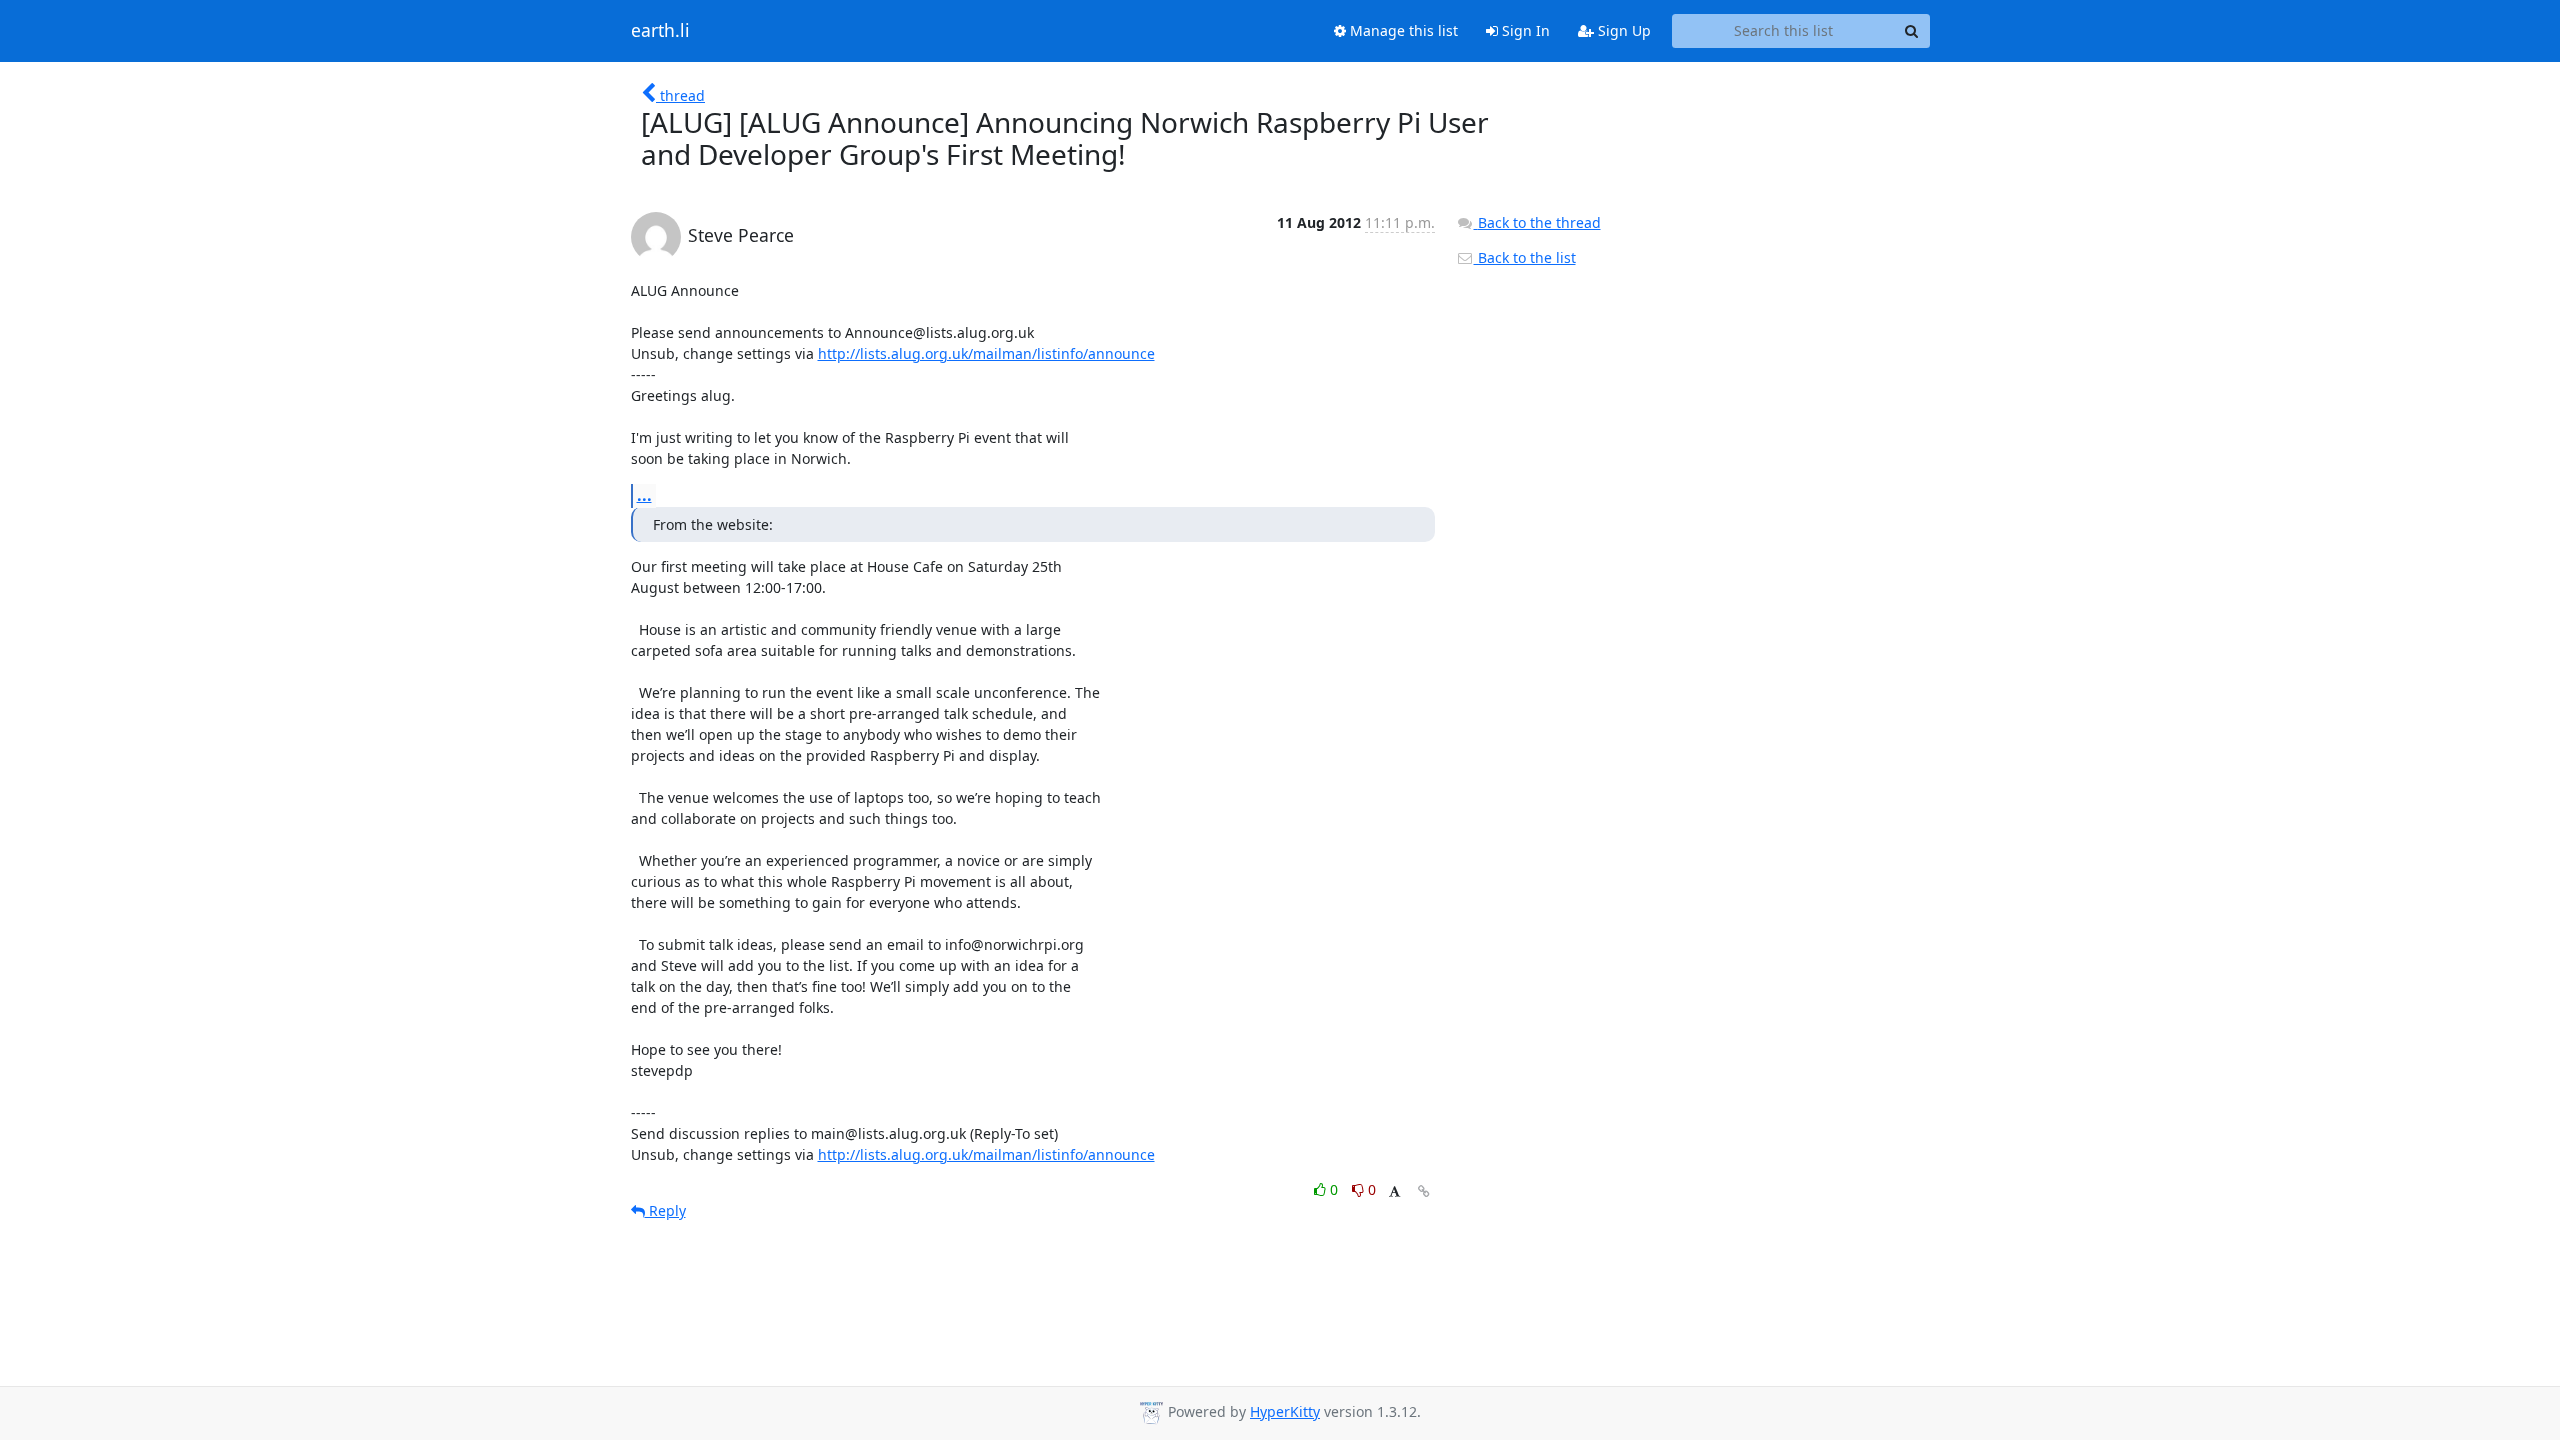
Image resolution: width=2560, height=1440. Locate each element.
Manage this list (1402, 30)
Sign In (1524, 30)
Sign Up (1622, 30)
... (644, 495)
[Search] (1912, 31)
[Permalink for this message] (1424, 1191)
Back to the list (1525, 257)
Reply (665, 1210)
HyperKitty (1285, 1411)
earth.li (660, 31)
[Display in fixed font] (1394, 1192)
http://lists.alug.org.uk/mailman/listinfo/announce (986, 353)
